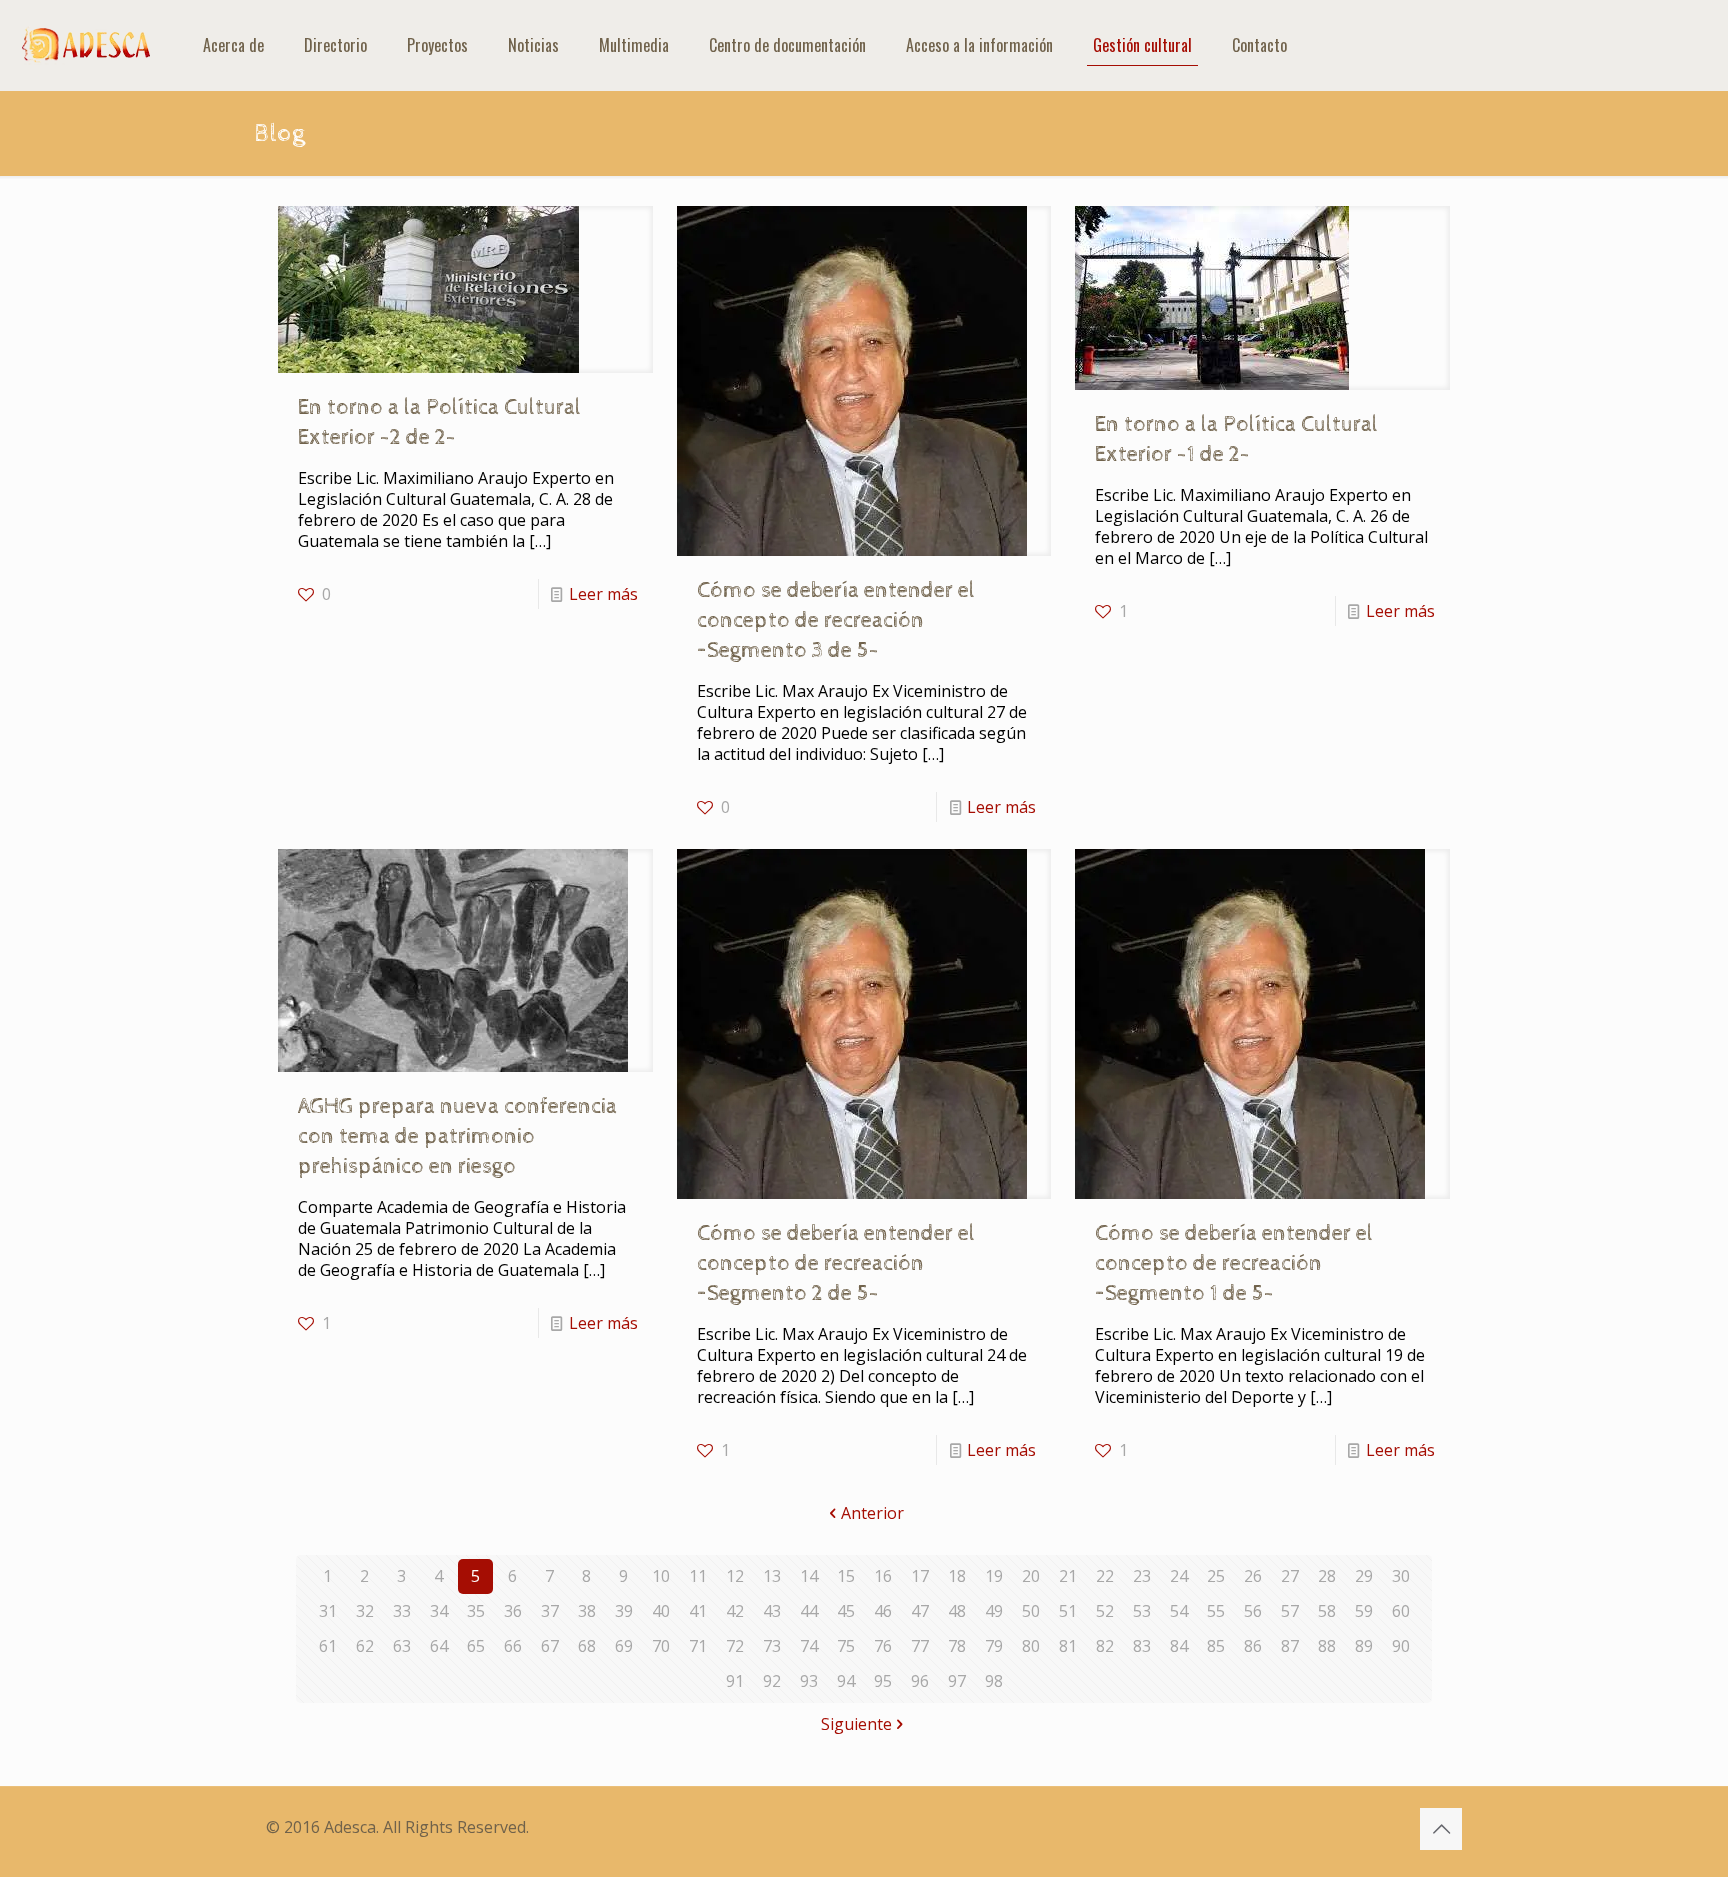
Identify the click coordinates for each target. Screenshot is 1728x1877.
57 (1290, 1611)
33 (402, 1611)
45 (846, 1611)
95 (883, 1681)
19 (994, 1576)
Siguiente (856, 1724)
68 (587, 1646)
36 (513, 1611)
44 (809, 1611)
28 (1327, 1576)
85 (1216, 1646)
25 (1216, 1576)
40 (661, 1611)
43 (772, 1611)
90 (1401, 1646)
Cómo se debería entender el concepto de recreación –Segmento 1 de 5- (1234, 1264)
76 (883, 1646)
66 (513, 1646)
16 (883, 1576)
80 (1031, 1646)
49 (994, 1611)
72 (735, 1646)
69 (624, 1646)
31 (328, 1611)
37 (550, 1611)
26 (1253, 1576)
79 (994, 1646)
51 (1068, 1611)
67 (550, 1646)
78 (957, 1646)
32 (365, 1611)
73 (772, 1646)
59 (1364, 1611)
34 (439, 1611)
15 (846, 1576)
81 (1068, 1646)
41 (698, 1611)
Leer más (603, 594)
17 (920, 1576)
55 (1216, 1611)
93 (809, 1681)
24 (1179, 1576)
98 (994, 1681)
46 (883, 1611)
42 (735, 1611)
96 (920, 1681)
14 (809, 1576)
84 (1179, 1646)
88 (1327, 1646)
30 (1401, 1576)
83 (1142, 1646)
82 (1105, 1646)
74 (809, 1646)
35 (476, 1611)
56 (1253, 1611)
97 (957, 1681)
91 (735, 1681)
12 (735, 1576)
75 (846, 1646)
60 (1401, 1611)
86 (1253, 1646)
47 (920, 1611)
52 (1105, 1611)
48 (957, 1611)
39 (624, 1611)
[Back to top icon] (1441, 1829)
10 (661, 1576)
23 (1142, 1576)
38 (587, 1611)
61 (328, 1646)
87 (1290, 1646)
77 (920, 1646)
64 (439, 1646)
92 (772, 1681)
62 (365, 1646)
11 (698, 1576)
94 (846, 1681)
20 (1031, 1576)
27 (1290, 1576)
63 (402, 1646)
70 (661, 1646)
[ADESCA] (86, 45)
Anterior (872, 1513)
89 (1364, 1646)
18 (957, 1576)
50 (1031, 1611)
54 (1179, 1611)
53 (1142, 1611)
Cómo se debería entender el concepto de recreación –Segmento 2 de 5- (836, 1264)
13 (772, 1576)
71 (698, 1646)
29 (1364, 1576)
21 (1068, 1576)
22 (1105, 1576)
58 (1327, 1611)
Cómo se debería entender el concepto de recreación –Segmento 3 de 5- (836, 621)
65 (476, 1646)
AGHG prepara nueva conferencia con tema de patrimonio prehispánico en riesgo (457, 1137)
